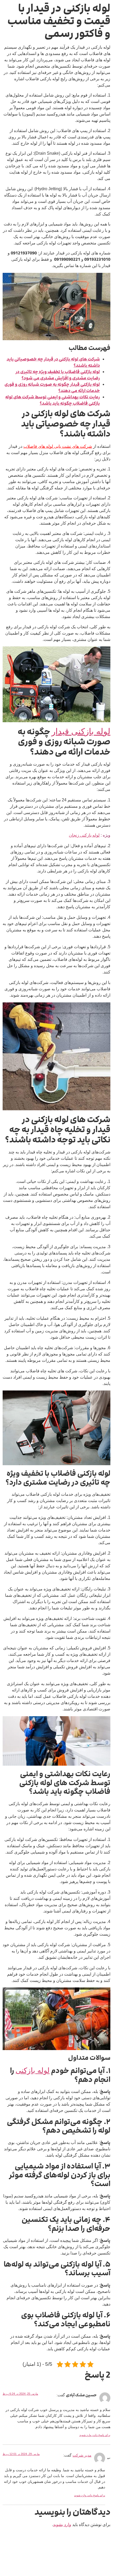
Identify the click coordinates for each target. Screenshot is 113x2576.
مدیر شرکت (82, 2455)
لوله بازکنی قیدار (81, 731)
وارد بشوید (62, 2525)
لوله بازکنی (33, 2070)
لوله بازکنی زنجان (84, 835)
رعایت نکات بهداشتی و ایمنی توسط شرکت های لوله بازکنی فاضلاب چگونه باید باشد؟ (53, 400)
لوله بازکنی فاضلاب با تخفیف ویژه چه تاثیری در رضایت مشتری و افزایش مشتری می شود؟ (58, 375)
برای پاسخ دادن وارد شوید (95, 2435)
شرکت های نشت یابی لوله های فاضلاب (58, 446)
